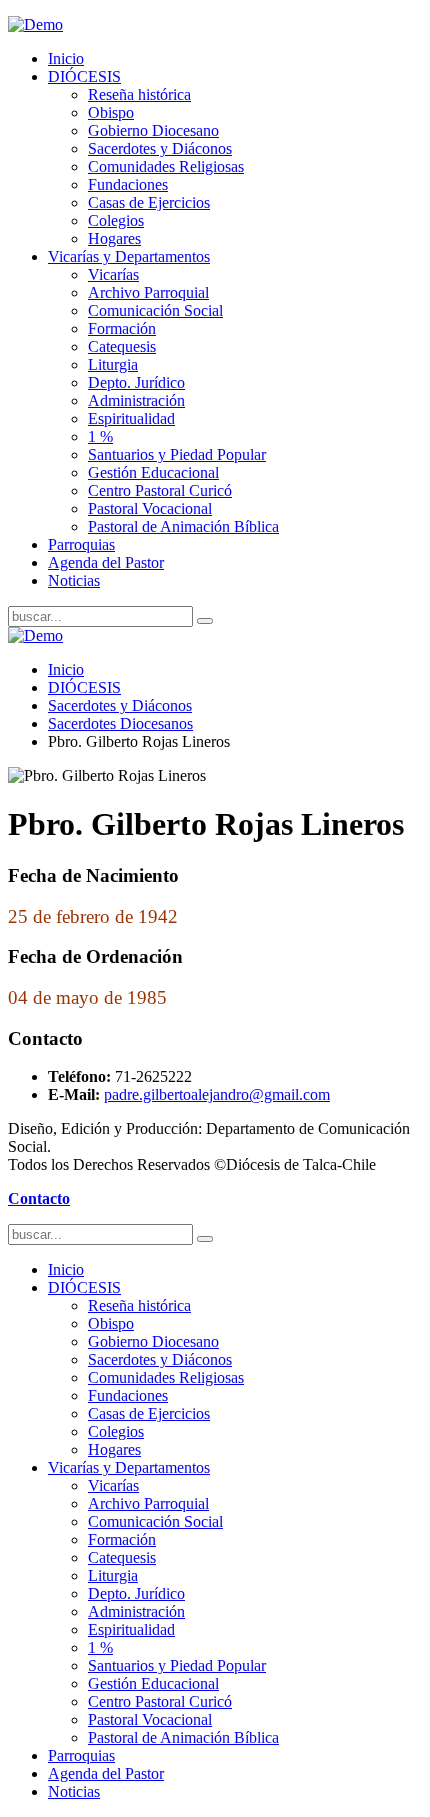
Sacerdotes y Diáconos (160, 148)
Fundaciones (128, 184)
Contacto (39, 1198)
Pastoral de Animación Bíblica (183, 526)
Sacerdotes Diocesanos (120, 723)
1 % (100, 436)
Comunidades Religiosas (166, 166)
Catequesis (122, 346)
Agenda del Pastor (106, 562)
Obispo (111, 112)
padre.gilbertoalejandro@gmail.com (217, 1094)
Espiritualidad (131, 418)
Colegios (116, 220)
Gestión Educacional (153, 472)
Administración (136, 400)
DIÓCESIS (84, 76)
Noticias (74, 580)
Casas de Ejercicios (149, 202)
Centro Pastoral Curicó (160, 490)
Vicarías (113, 274)
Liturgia (113, 364)
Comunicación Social (155, 310)
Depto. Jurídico (136, 382)
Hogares (114, 238)
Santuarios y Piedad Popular (177, 454)
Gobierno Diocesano (153, 130)
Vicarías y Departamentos (129, 256)
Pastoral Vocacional (150, 508)
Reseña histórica (139, 94)
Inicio (66, 58)
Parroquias (81, 544)
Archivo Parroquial (148, 292)
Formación (122, 328)
